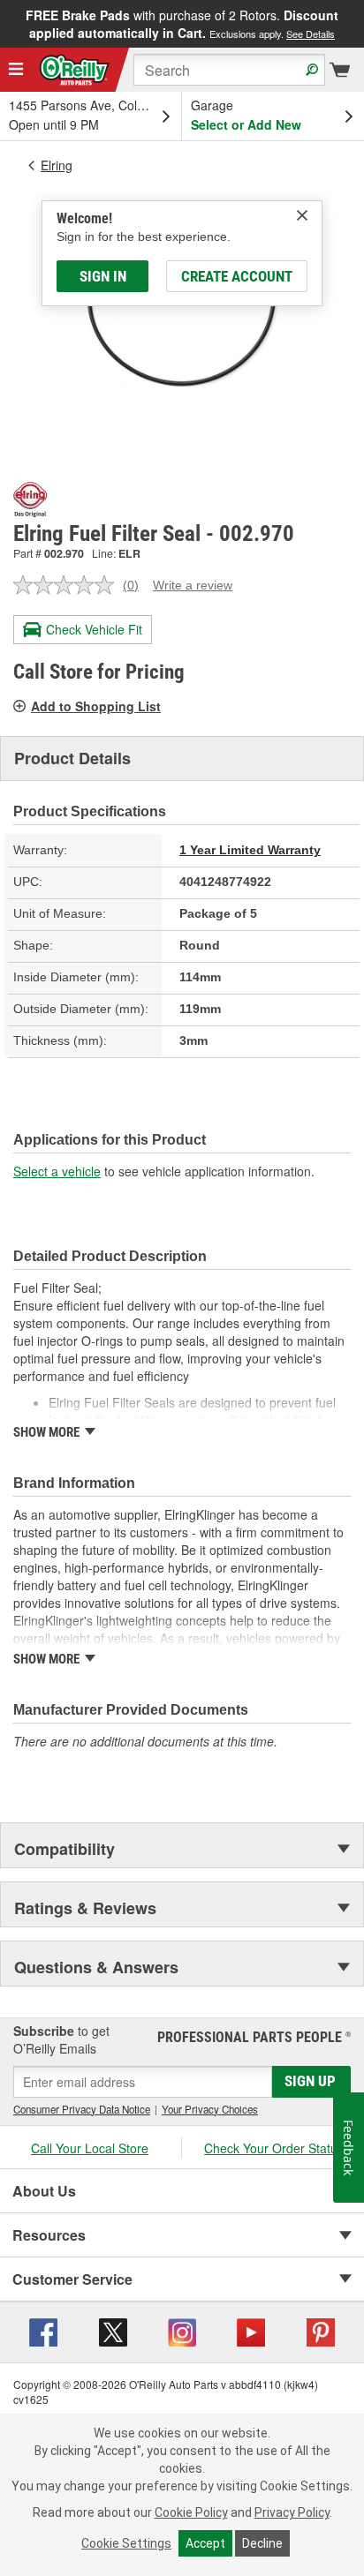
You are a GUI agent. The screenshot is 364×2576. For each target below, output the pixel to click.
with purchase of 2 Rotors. (182, 24)
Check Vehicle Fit (94, 629)
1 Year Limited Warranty (250, 850)
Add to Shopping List (96, 706)
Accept (205, 2543)
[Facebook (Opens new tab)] (43, 2331)
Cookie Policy (191, 2512)
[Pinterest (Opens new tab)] (321, 2331)
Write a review (193, 585)
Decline (262, 2543)
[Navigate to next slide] (359, 24)
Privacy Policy (292, 2512)
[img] (302, 215)
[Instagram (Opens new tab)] (182, 2331)
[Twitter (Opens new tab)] (113, 2331)
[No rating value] (68, 585)
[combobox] (229, 70)
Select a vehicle (57, 1171)
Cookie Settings (126, 2543)
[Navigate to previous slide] (5, 24)
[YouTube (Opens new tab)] (251, 2331)
